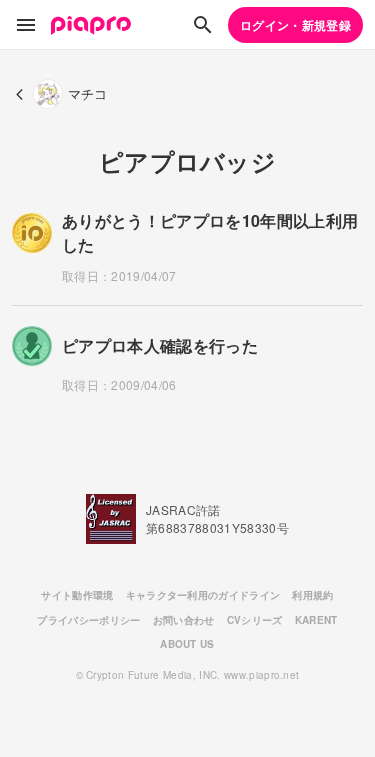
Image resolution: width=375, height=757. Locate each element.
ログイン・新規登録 (295, 25)
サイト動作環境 (77, 595)
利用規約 (312, 595)
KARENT (316, 620)
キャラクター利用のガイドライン (203, 595)
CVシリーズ (255, 620)
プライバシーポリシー (88, 620)
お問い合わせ (184, 620)
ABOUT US (187, 644)
